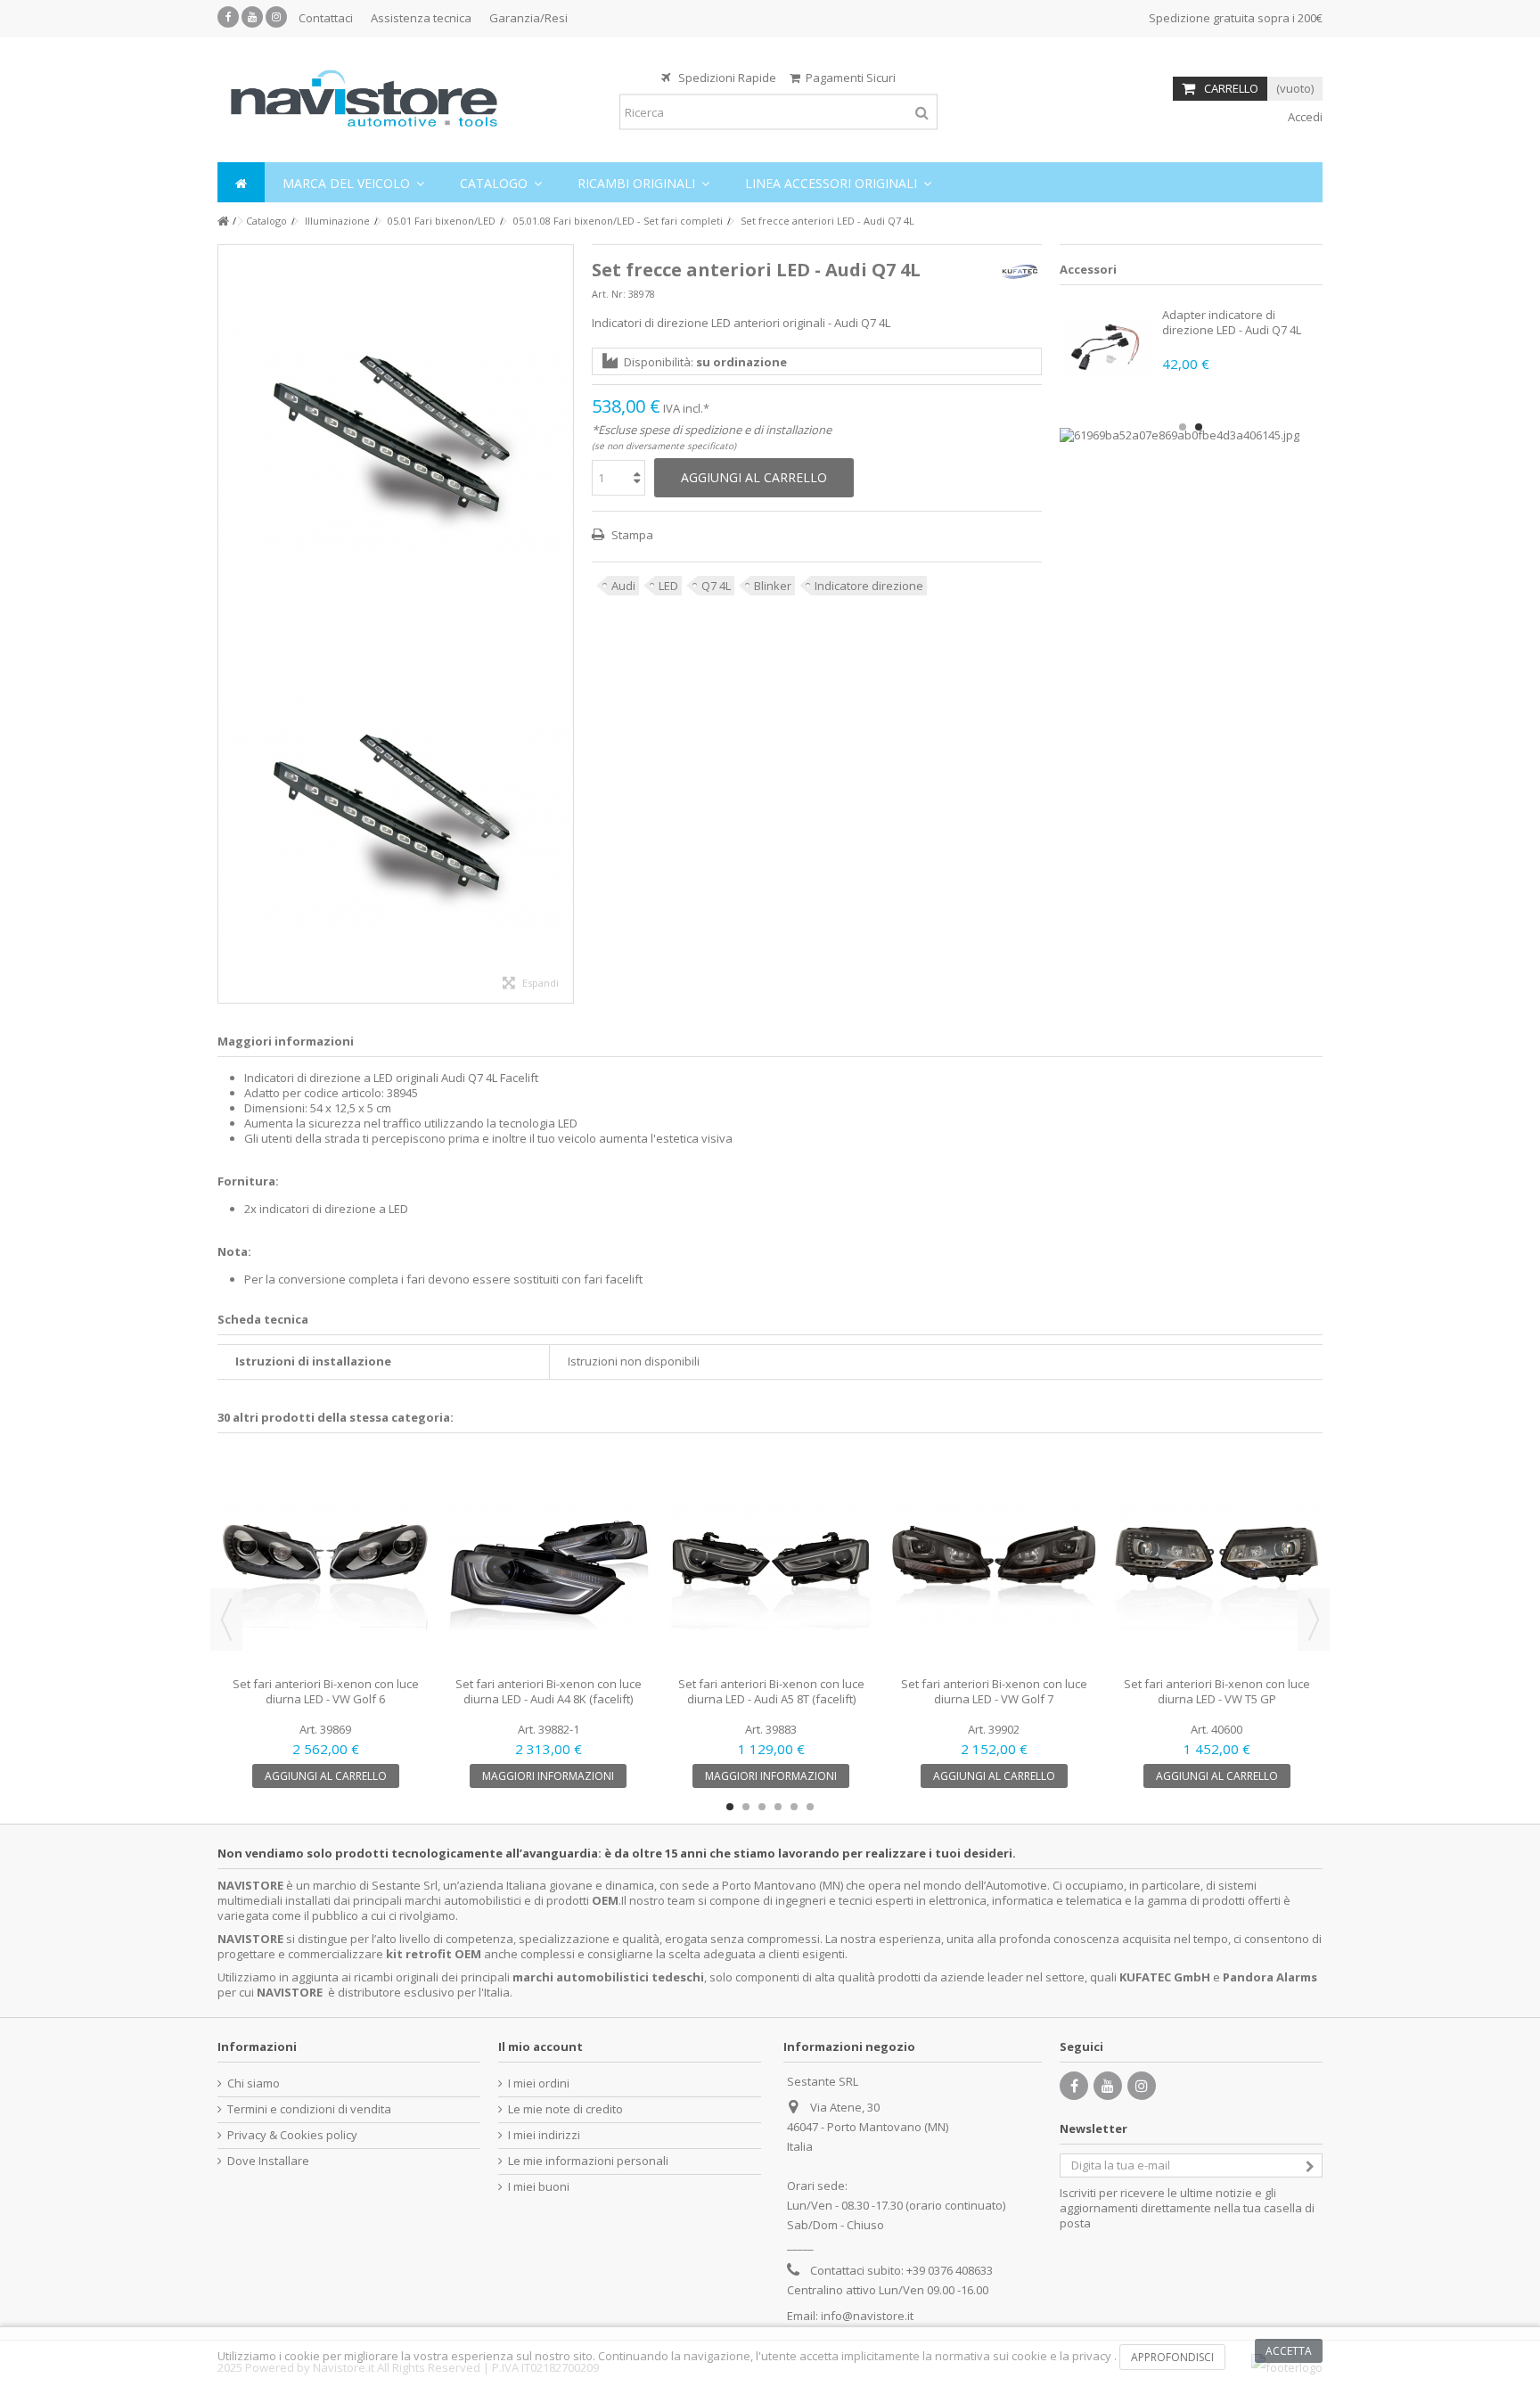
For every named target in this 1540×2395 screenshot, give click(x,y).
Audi (623, 586)
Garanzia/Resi (528, 18)
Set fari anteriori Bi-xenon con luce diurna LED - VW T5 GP (1217, 1691)
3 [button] (762, 1807)
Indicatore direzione (869, 586)
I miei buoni (539, 2187)
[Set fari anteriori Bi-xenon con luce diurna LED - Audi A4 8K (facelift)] (548, 1562)
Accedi (1304, 117)
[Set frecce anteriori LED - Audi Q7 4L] (396, 435)
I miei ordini (539, 2083)
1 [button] (1183, 427)
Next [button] (1314, 1620)
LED (668, 586)
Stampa (631, 535)
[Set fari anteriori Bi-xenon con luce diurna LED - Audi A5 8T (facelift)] (771, 1562)
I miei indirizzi (544, 2135)
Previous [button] (226, 1620)
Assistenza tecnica (421, 18)
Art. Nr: (609, 294)
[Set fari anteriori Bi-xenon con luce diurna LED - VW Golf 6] (325, 1562)
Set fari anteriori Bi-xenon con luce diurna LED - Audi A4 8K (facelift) (549, 1691)
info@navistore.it (867, 2316)
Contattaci (326, 18)
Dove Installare (268, 2161)
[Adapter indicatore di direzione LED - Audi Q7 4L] (1109, 348)
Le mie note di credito (565, 2109)
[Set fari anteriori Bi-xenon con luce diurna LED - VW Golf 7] (994, 1562)
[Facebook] (228, 17)
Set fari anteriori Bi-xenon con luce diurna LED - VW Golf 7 (994, 1691)
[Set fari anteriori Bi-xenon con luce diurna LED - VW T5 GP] (1216, 1562)
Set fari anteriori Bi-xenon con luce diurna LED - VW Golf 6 (326, 1691)
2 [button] (1199, 427)
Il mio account (541, 2046)
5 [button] (794, 1807)
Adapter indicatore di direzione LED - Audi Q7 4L (1232, 322)
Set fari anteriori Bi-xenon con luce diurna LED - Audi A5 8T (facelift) (771, 1691)
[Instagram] (276, 17)
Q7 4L (716, 586)
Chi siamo (254, 2083)
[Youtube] (252, 17)
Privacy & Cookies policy (292, 2135)
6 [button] (810, 1807)
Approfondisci (1172, 2357)
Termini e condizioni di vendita (309, 2109)
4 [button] (778, 1807)
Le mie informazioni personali (588, 2161)
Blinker (773, 586)
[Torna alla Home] (223, 221)
